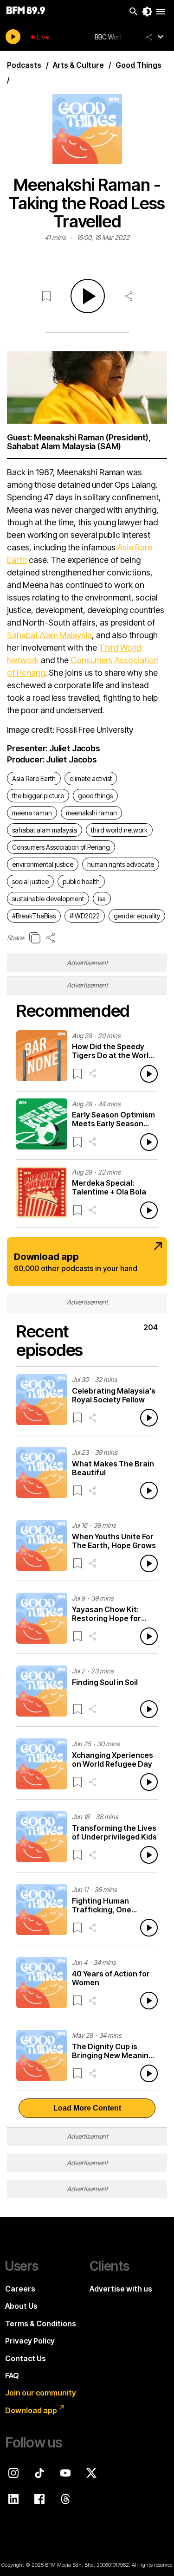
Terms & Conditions (41, 2324)
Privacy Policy (30, 2341)
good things (95, 796)
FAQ (12, 2376)
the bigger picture (38, 796)
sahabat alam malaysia (45, 830)
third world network (119, 830)
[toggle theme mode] (147, 12)
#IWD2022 (85, 916)
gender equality (137, 916)
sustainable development (48, 899)
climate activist (91, 778)
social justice (30, 881)
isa (102, 899)
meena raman (32, 813)
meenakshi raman (91, 813)
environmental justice (43, 864)
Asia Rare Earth (34, 778)
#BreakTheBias (34, 916)
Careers (20, 2289)
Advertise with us (121, 2289)
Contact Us (26, 2358)
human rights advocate (121, 864)
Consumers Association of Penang (61, 847)
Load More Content (87, 2108)
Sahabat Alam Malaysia (49, 635)
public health (81, 881)
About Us (21, 2306)
